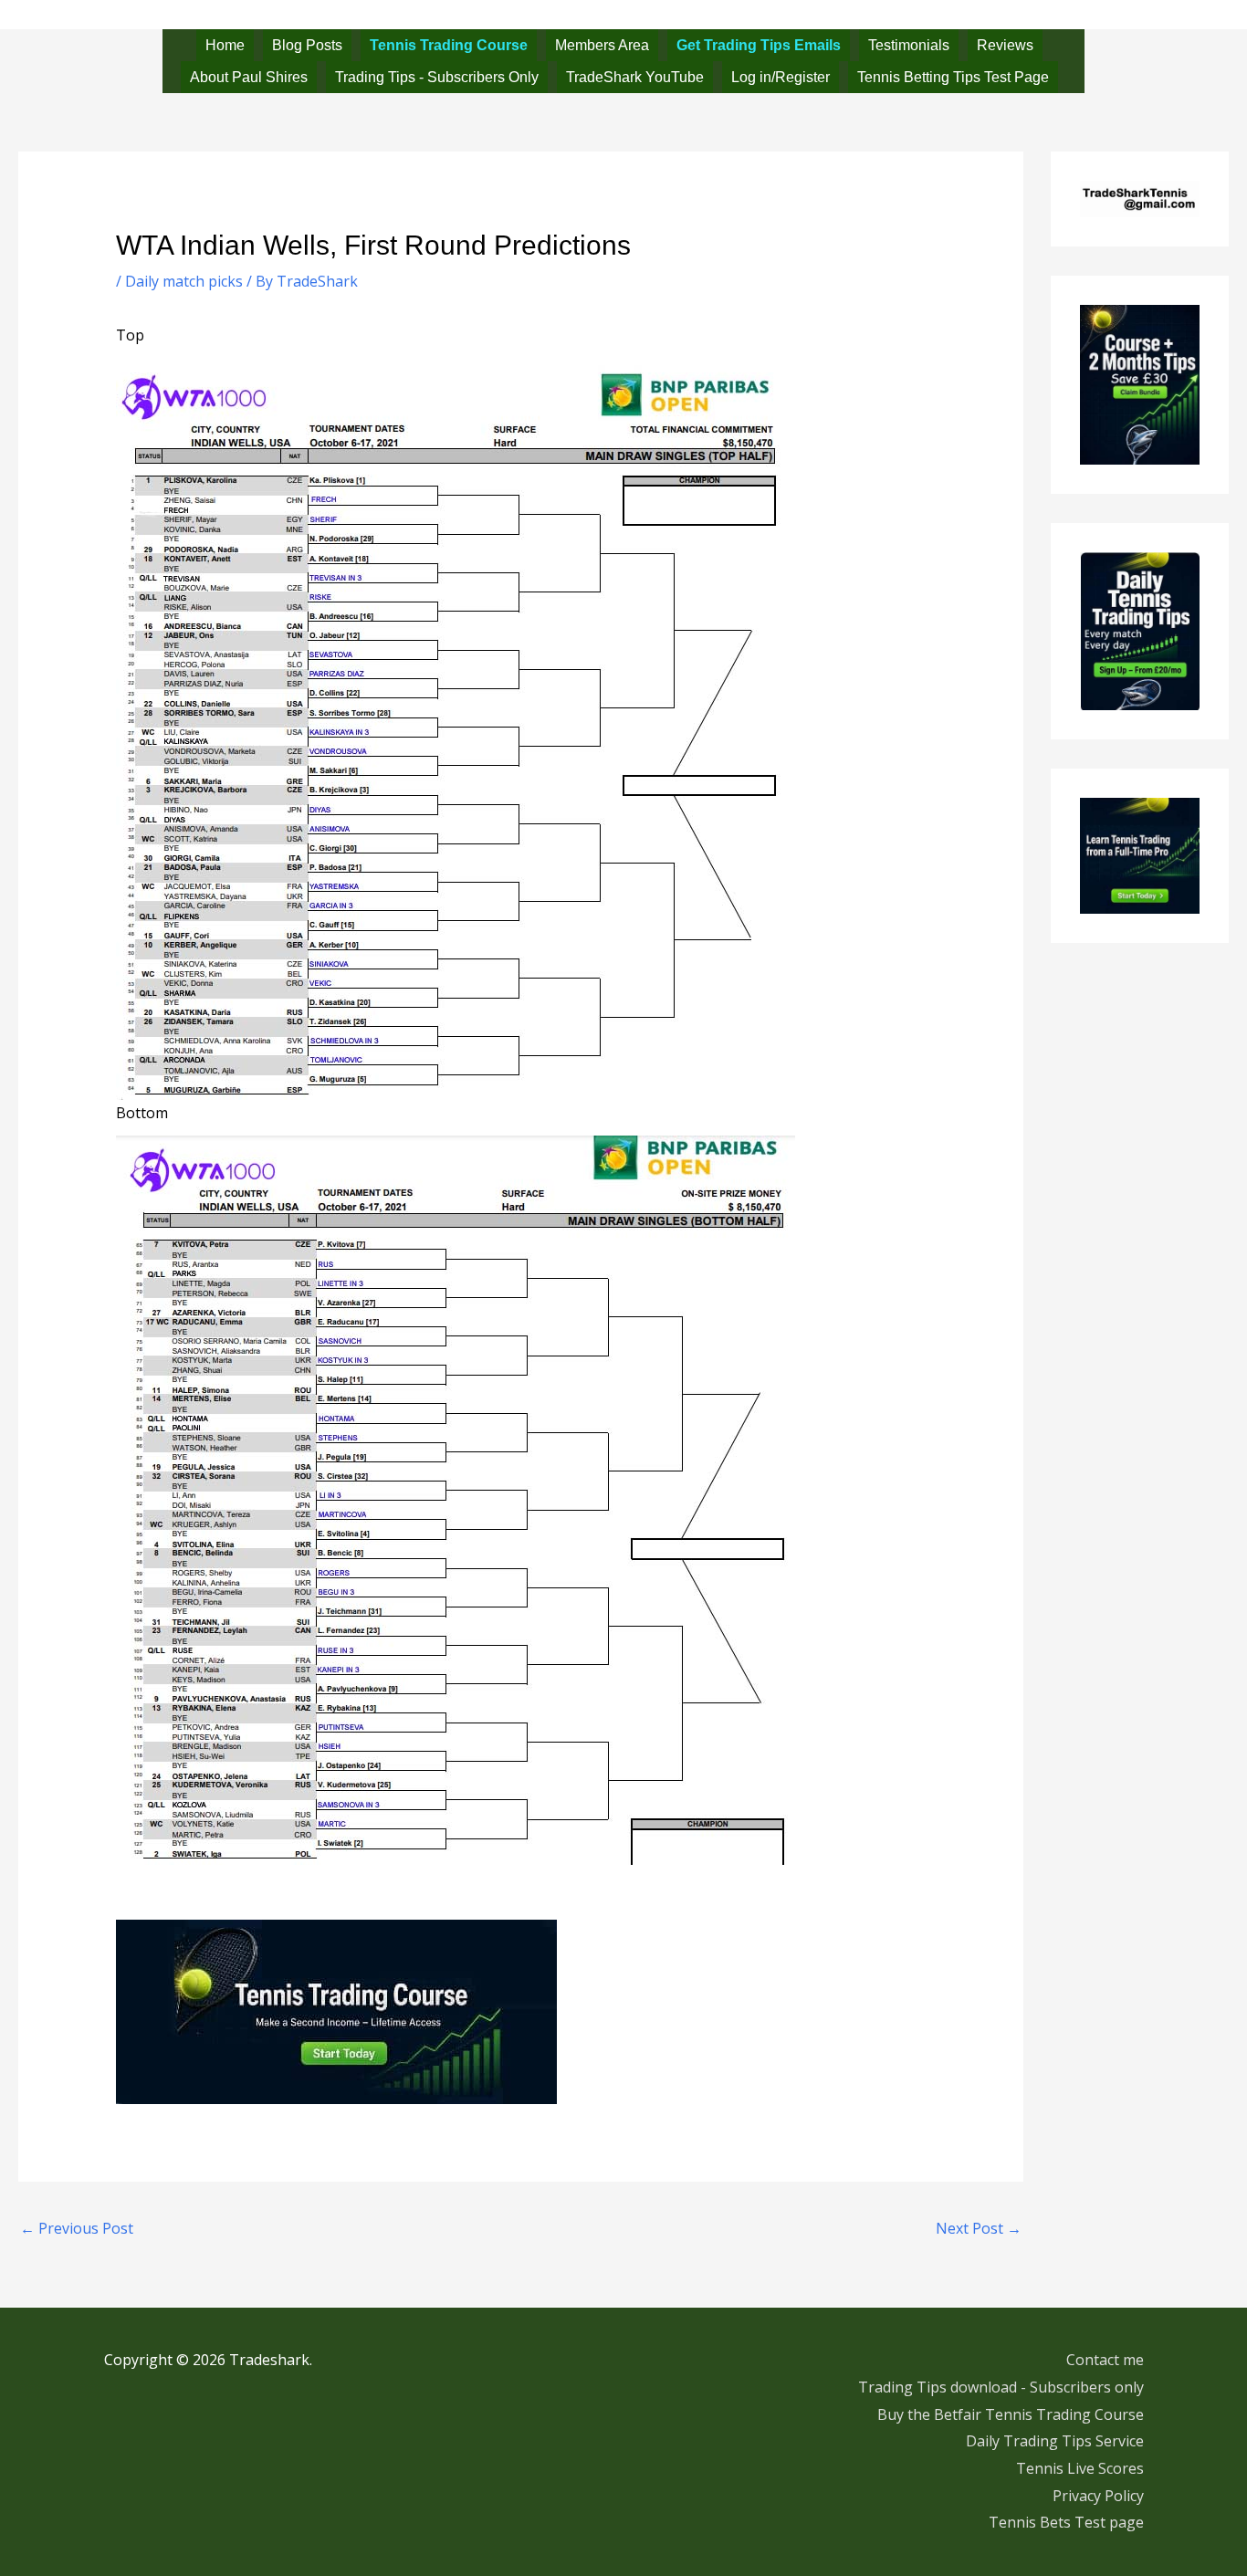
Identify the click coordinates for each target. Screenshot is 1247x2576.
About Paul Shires (249, 77)
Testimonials (909, 45)
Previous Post (77, 2228)
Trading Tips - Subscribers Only (437, 77)
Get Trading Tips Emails (759, 45)
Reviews (1005, 45)
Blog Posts (307, 45)
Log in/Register (781, 77)
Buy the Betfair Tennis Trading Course (1011, 2414)
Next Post (979, 2228)
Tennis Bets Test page (1066, 2522)
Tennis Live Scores (1080, 2468)
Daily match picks (184, 281)
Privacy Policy (1098, 2496)
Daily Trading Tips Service (1055, 2441)
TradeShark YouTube (635, 77)
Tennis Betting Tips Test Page (953, 77)
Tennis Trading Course (449, 45)
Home (225, 45)
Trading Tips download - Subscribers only (1001, 2387)
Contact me (1105, 2360)
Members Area (602, 45)
